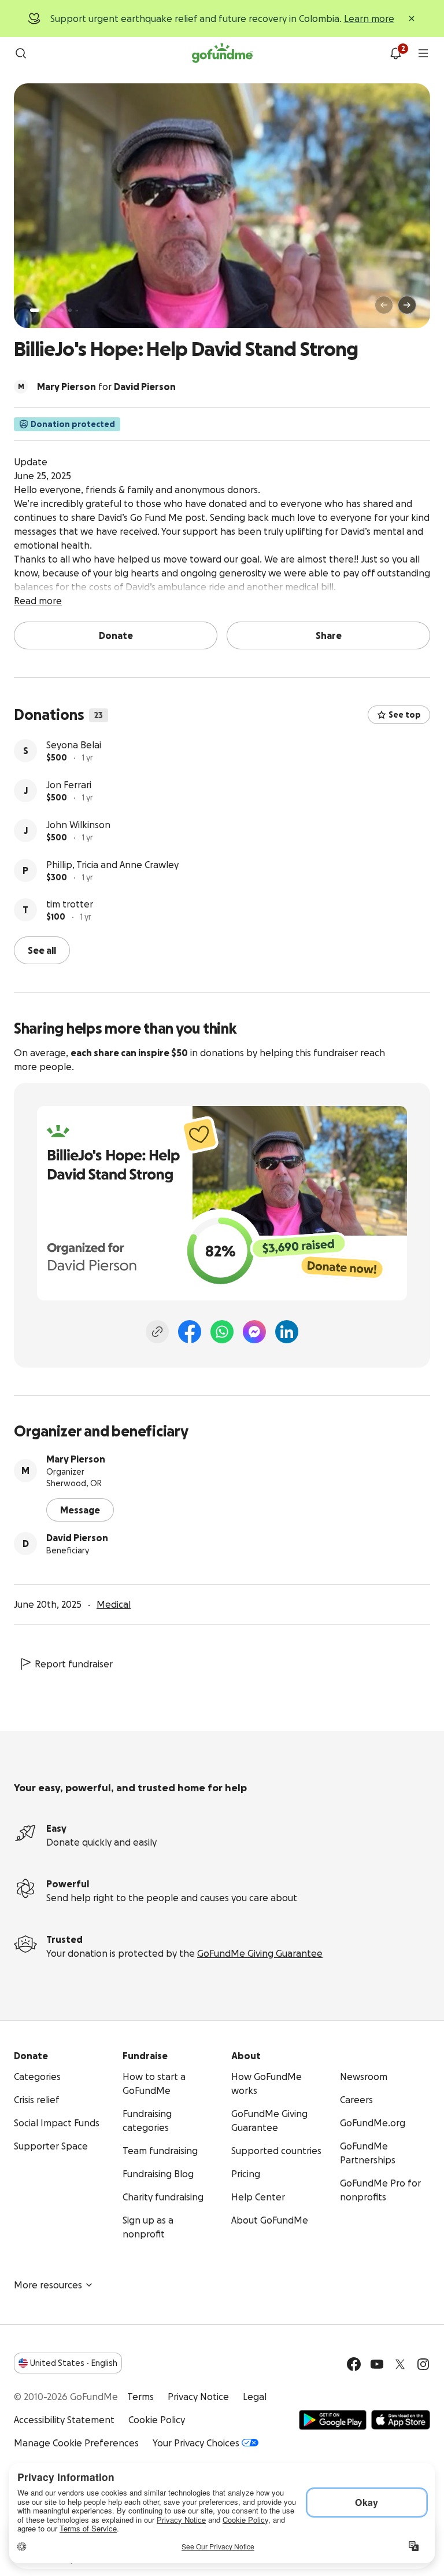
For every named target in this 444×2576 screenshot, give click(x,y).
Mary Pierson (76, 1459)
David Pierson (77, 1538)
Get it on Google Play (333, 2420)
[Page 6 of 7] (77, 310)
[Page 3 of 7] (54, 310)
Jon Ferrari (69, 785)
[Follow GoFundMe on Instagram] (423, 2364)
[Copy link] (157, 1332)
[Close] (412, 19)
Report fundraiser (74, 1664)
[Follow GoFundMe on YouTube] (377, 2364)
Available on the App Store (401, 2420)
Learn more (369, 19)
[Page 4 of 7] (62, 310)
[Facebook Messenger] (254, 1332)
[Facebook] (190, 1332)
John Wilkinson (78, 825)
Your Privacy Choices (196, 2443)
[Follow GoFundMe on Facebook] (354, 2364)
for (106, 387)
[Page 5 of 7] (70, 310)
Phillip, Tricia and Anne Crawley (112, 865)
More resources (48, 2285)
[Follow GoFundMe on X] (400, 2364)
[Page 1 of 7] (35, 310)
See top (405, 715)
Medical (114, 1604)
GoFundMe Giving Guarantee (260, 1953)
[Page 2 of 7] (46, 310)
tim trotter (70, 904)
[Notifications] (395, 53)
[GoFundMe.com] (222, 53)
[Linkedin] (287, 1332)
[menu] (423, 53)
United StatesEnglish (74, 2363)
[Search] (21, 53)
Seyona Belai (74, 745)
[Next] (407, 305)
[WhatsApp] (222, 1332)
